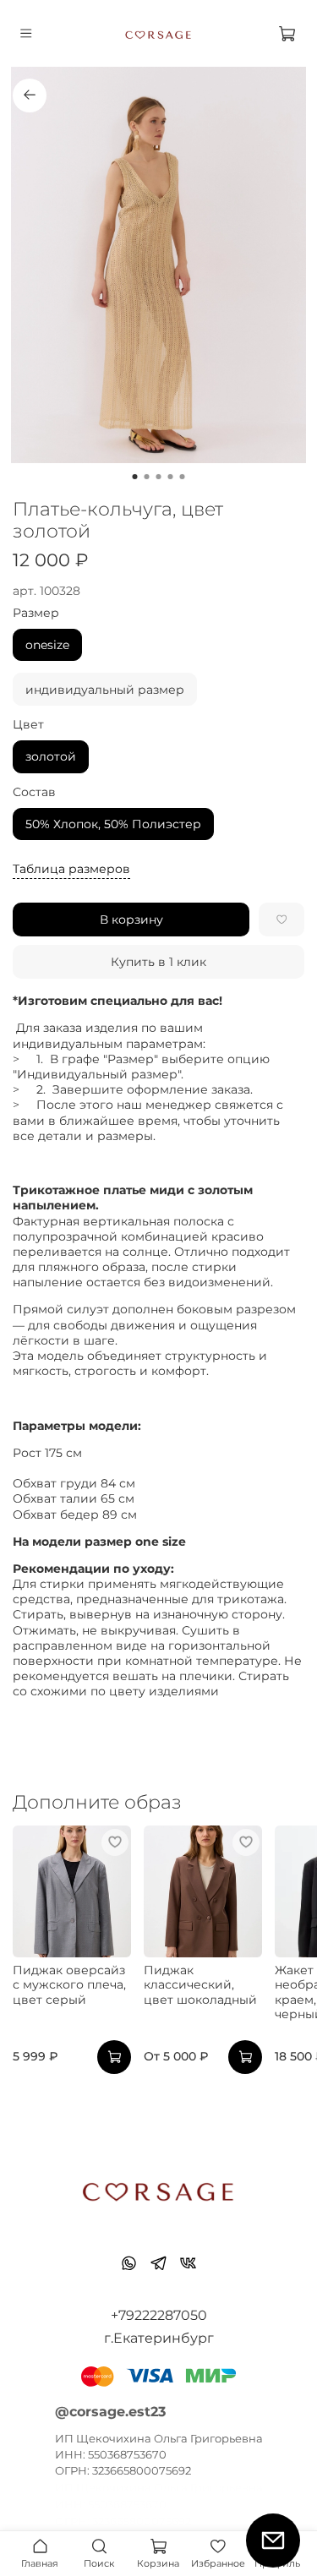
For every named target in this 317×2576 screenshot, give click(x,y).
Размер (36, 613)
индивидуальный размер (105, 690)
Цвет (28, 725)
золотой (51, 756)
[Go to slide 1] (135, 477)
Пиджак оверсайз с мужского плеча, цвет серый (69, 1985)
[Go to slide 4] (171, 477)
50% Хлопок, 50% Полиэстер (113, 824)
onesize (47, 645)
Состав (34, 792)
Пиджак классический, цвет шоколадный (200, 1985)
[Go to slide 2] (147, 477)
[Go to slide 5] (183, 477)
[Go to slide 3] (159, 477)
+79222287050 (159, 2315)
